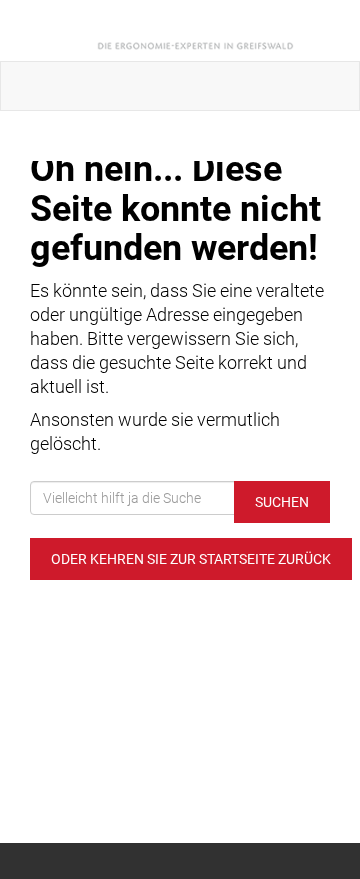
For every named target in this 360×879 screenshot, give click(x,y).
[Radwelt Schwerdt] (184, 30)
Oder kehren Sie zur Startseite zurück (191, 559)
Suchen (282, 502)
